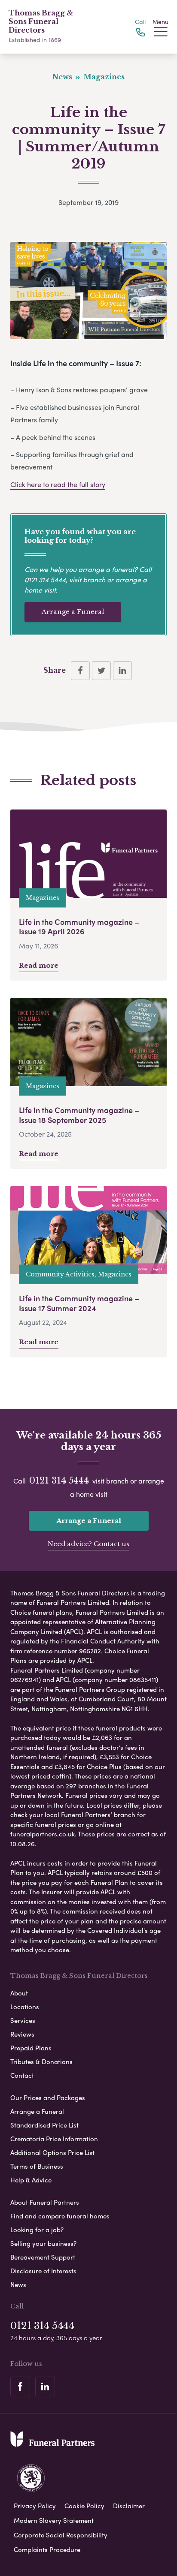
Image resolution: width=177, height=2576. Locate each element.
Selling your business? (43, 2243)
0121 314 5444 (45, 579)
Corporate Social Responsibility (61, 2535)
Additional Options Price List (52, 2152)
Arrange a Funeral (73, 612)
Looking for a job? (37, 2230)
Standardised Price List (44, 2125)
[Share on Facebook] (80, 671)
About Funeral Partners (45, 2202)
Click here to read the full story (58, 484)
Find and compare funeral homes (60, 2216)
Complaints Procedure (47, 2549)
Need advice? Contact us (88, 1544)
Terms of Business (37, 2166)
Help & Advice (31, 2180)
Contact (22, 2075)
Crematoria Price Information (54, 2139)
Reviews (22, 2034)
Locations (25, 2007)
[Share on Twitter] (101, 671)
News (18, 2284)
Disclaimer (129, 2506)
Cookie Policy (84, 2506)
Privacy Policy (35, 2506)
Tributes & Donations (41, 2061)
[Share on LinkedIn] (122, 671)
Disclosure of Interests (43, 2271)
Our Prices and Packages (48, 2098)
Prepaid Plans (31, 2048)
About (19, 1993)
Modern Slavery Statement (54, 2520)
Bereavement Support (43, 2257)
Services (23, 2020)
